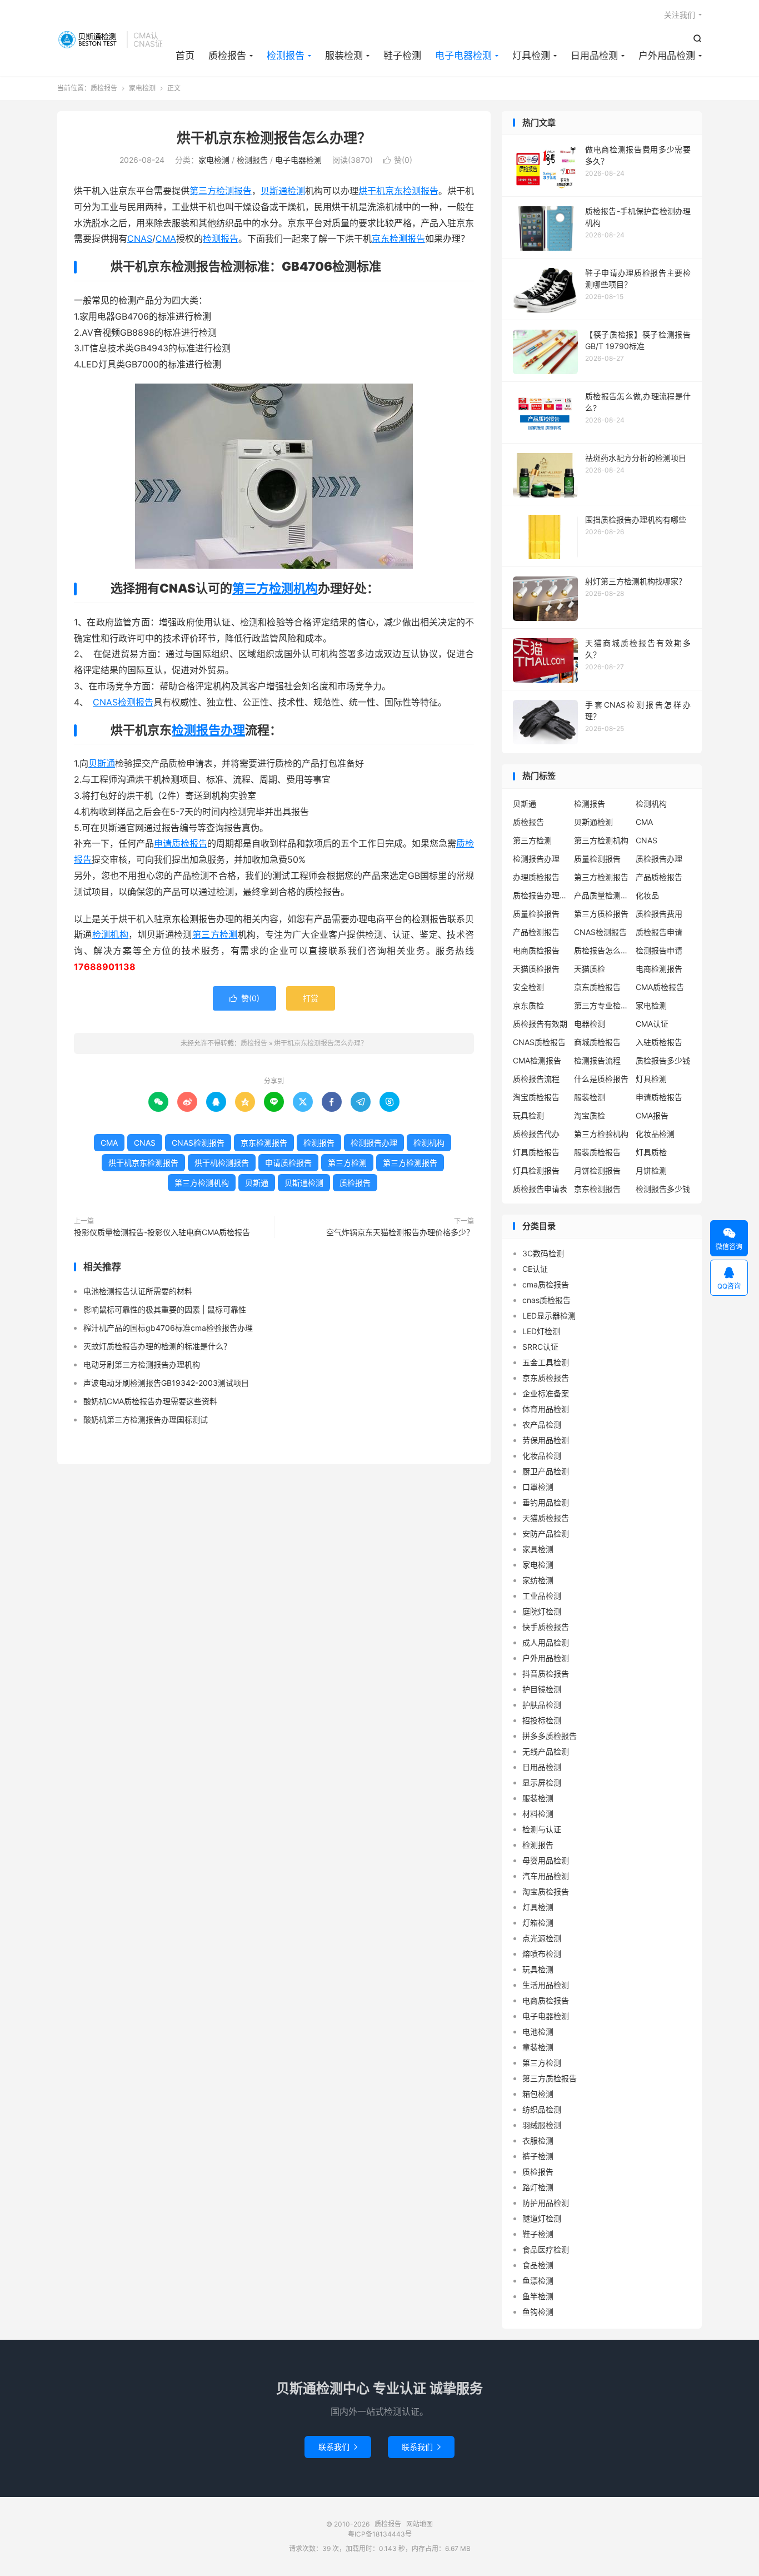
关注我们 (680, 15)
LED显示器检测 (549, 1316)
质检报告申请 (659, 932)
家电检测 (142, 88)
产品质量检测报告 (602, 895)
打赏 (311, 998)
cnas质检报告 (546, 1300)
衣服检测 (538, 2140)
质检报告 (89, 39)
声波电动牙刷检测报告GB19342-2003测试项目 (166, 1383)
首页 (185, 56)
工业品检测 (542, 1596)
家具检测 (538, 1549)
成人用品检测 (546, 1642)
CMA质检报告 (660, 987)
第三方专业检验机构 (602, 1005)
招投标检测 (542, 1720)
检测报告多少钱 (663, 1189)
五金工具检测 (546, 1362)
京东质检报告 (597, 987)
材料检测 (538, 1814)
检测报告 (286, 56)
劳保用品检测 (546, 1440)
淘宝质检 (590, 1115)
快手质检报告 (546, 1627)
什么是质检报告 (601, 1079)
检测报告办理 (208, 730)
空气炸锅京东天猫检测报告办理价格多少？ (400, 1232)
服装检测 (344, 56)
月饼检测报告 (597, 1170)
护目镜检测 (542, 1689)
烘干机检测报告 (222, 1163)
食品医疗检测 (546, 2249)
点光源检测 (542, 1938)
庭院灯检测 (542, 1611)
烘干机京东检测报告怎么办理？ (274, 138)
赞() (398, 160)
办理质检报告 (536, 877)
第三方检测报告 (221, 191)
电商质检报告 (536, 950)
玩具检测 (528, 1115)
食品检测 (538, 2265)
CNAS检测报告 (123, 702)
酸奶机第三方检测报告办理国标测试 (146, 1419)
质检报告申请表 (540, 1189)
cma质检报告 (546, 1284)
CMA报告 (652, 1115)
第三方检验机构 (601, 1134)
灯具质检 (651, 1152)
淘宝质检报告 (536, 1097)
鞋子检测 (402, 56)
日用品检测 (594, 56)
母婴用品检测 (546, 1860)
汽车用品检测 (546, 1876)
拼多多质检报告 (550, 1736)
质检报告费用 (659, 914)
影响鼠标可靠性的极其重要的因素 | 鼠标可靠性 (165, 1309)
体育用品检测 (546, 1409)
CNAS (140, 238)
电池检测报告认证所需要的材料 (138, 1291)
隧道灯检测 (542, 2218)
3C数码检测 (543, 1253)
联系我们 (338, 2447)
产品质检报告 (659, 877)
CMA (166, 238)
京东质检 (528, 1005)
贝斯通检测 (283, 191)
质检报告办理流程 (541, 895)
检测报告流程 (597, 1060)
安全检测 (528, 987)
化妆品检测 (655, 1134)
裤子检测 (538, 2156)
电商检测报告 (659, 969)
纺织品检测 (542, 2109)
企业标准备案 (546, 1393)
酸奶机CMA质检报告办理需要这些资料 (150, 1401)
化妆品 (647, 895)
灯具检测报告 (536, 1170)
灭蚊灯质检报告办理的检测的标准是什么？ (157, 1346)
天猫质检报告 (536, 969)
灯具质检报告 (536, 1152)
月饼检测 (651, 1170)
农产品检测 (542, 1424)
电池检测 (538, 2032)
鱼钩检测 (538, 2312)
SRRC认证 (540, 1347)
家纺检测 (538, 1580)
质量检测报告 (597, 859)
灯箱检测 (538, 1923)
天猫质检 (590, 969)
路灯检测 (538, 2187)
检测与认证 (542, 1829)
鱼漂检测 (538, 2281)
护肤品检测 (542, 1705)
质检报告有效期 (540, 1024)
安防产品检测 (546, 1533)
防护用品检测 (546, 2203)
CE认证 (535, 1269)
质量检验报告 (536, 914)
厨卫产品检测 (546, 1471)
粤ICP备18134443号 (380, 2534)
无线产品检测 (546, 1751)
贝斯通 (102, 763)
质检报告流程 (536, 1079)
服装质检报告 (597, 1152)
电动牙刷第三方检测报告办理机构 (142, 1364)
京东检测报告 (398, 238)
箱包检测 (538, 2094)
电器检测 (590, 1024)
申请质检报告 (181, 843)
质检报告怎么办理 (602, 950)
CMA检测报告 (537, 1060)
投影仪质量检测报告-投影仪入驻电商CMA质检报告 (162, 1232)
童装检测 (538, 2047)
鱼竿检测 (538, 2296)
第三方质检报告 (601, 914)
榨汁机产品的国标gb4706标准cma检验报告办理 (168, 1328)
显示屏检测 (542, 1782)
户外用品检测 (667, 56)
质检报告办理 (659, 859)
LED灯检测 (541, 1331)
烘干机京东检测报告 (398, 191)
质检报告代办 (536, 1134)
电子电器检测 (463, 56)
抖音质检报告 (546, 1674)
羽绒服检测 (542, 2125)
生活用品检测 (546, 1985)
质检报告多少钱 (663, 1060)
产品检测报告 (536, 932)
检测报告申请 (659, 950)
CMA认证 (652, 1024)
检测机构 (111, 934)
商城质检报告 (597, 1042)
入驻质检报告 (659, 1042)
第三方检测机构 (275, 588)
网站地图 (420, 2524)
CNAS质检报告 (539, 1042)
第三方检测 (215, 934)
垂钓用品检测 (546, 1502)
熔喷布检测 (542, 1954)
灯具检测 (531, 56)
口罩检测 (538, 1487)
